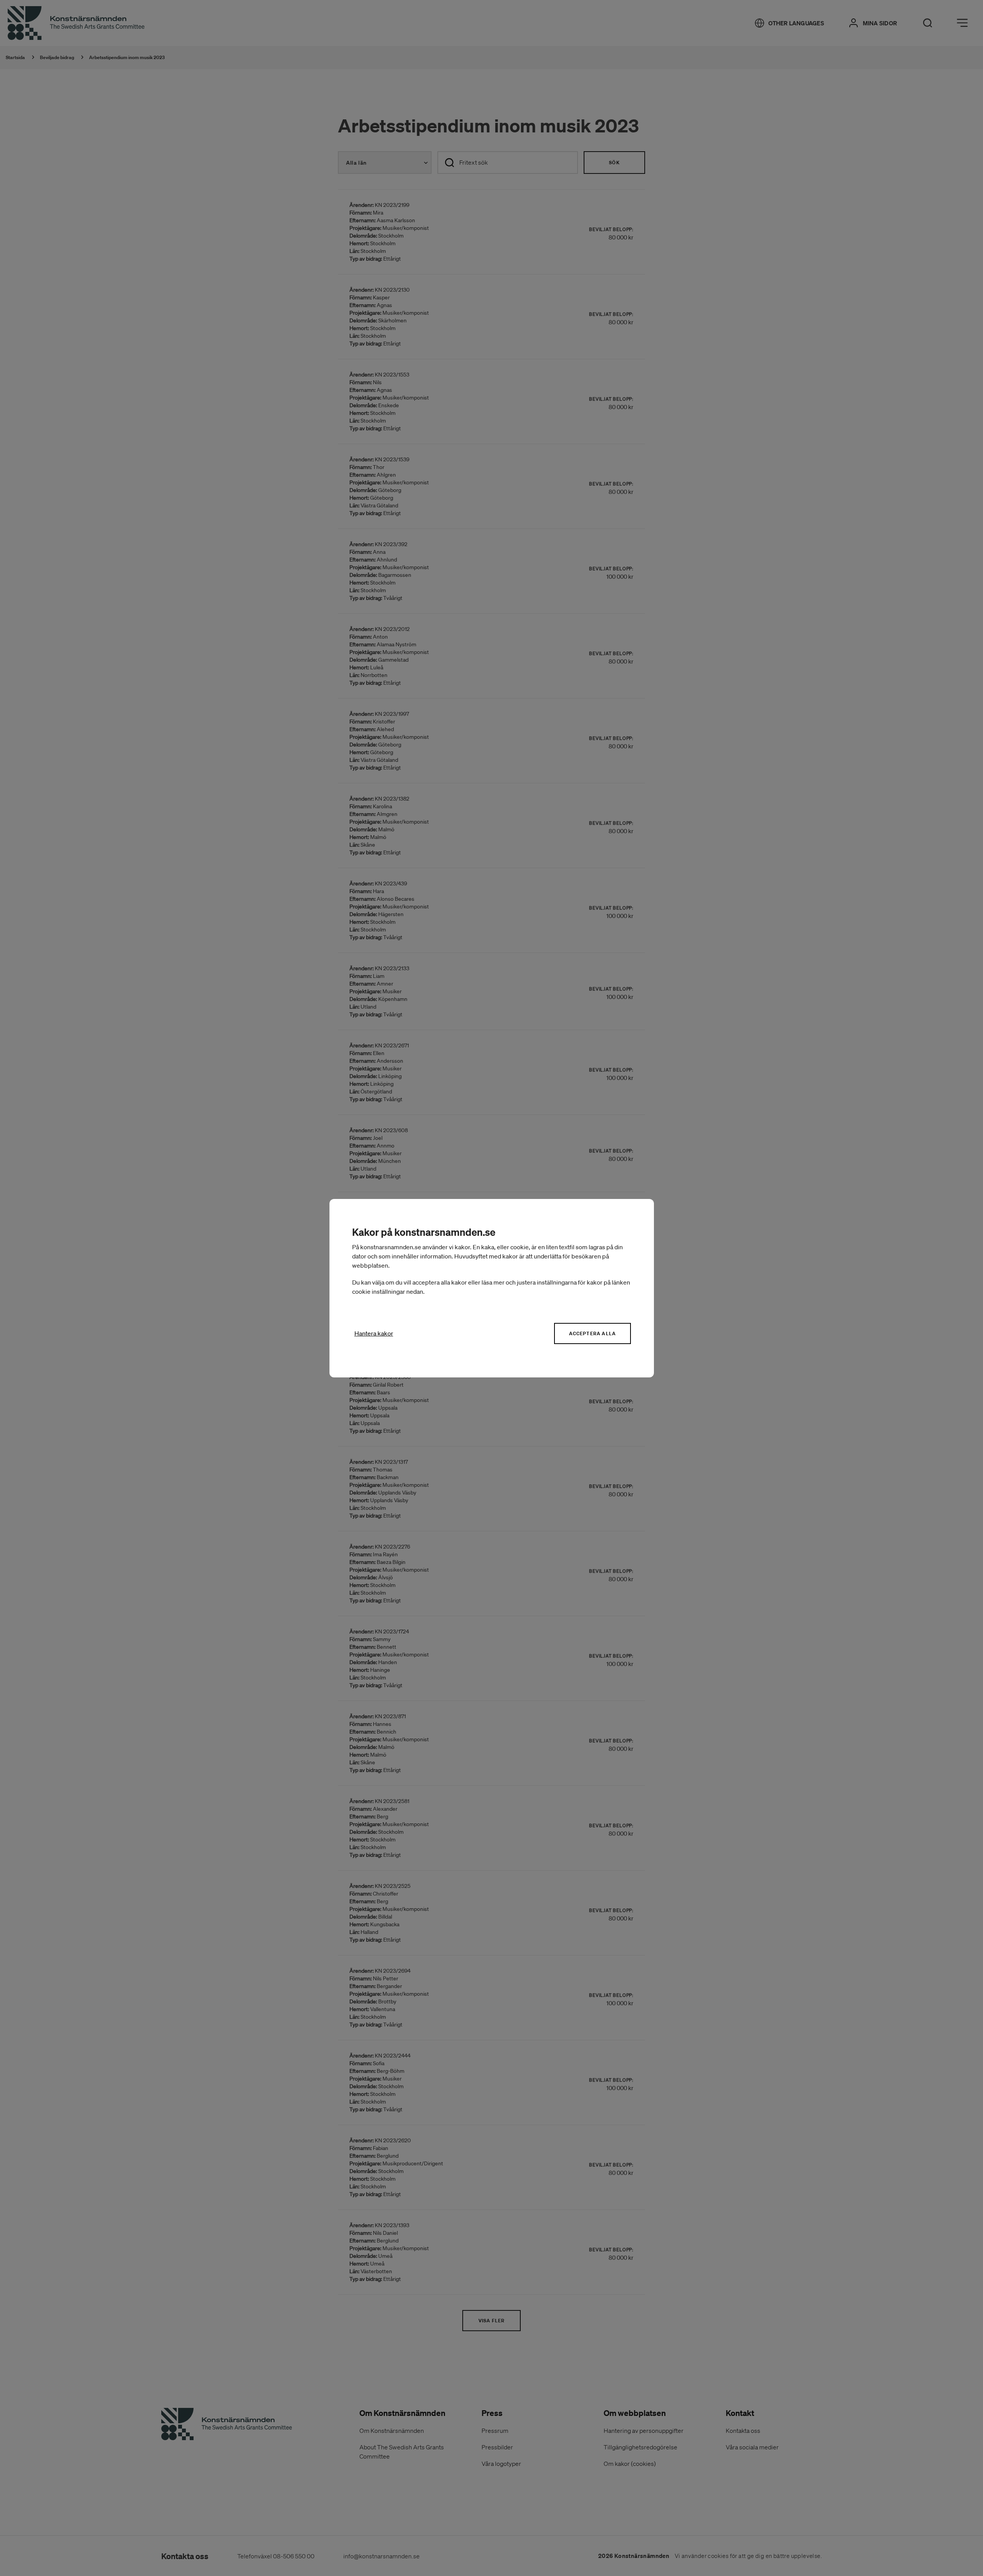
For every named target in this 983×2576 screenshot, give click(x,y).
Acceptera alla (592, 1333)
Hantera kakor (374, 1333)
